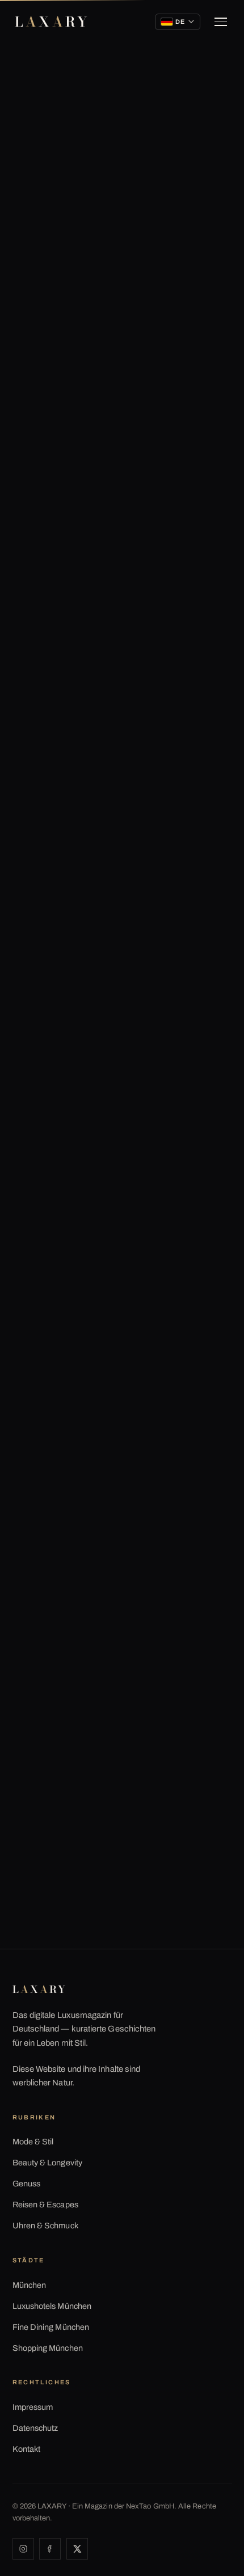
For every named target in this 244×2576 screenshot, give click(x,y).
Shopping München (48, 2348)
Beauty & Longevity (47, 2163)
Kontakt (27, 2449)
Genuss (26, 2184)
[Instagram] (23, 2549)
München (30, 2285)
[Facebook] (50, 2549)
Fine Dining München (51, 2327)
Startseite (36, 100)
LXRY (52, 22)
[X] (77, 2549)
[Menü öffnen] (221, 22)
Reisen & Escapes (45, 2205)
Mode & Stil (33, 2142)
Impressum (33, 2407)
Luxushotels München (52, 2306)
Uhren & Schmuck (45, 2226)
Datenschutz (35, 2428)
